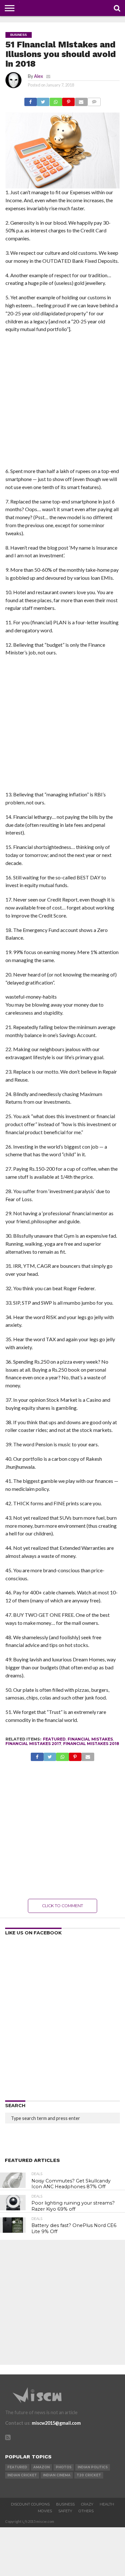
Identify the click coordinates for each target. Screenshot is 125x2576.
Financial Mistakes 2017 (33, 1744)
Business (65, 2504)
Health (107, 2504)
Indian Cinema (57, 2475)
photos (64, 2467)
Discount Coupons (30, 2504)
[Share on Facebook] (31, 100)
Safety (65, 2511)
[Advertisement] (63, 402)
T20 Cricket (89, 2475)
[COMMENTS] (94, 100)
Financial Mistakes (90, 1739)
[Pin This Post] (68, 100)
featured (54, 1739)
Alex (38, 76)
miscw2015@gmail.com (56, 2423)
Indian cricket (22, 2475)
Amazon (42, 2467)
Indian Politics (93, 2467)
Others (86, 2511)
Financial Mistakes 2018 (91, 1744)
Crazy (87, 2504)
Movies (45, 2511)
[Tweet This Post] (43, 100)
